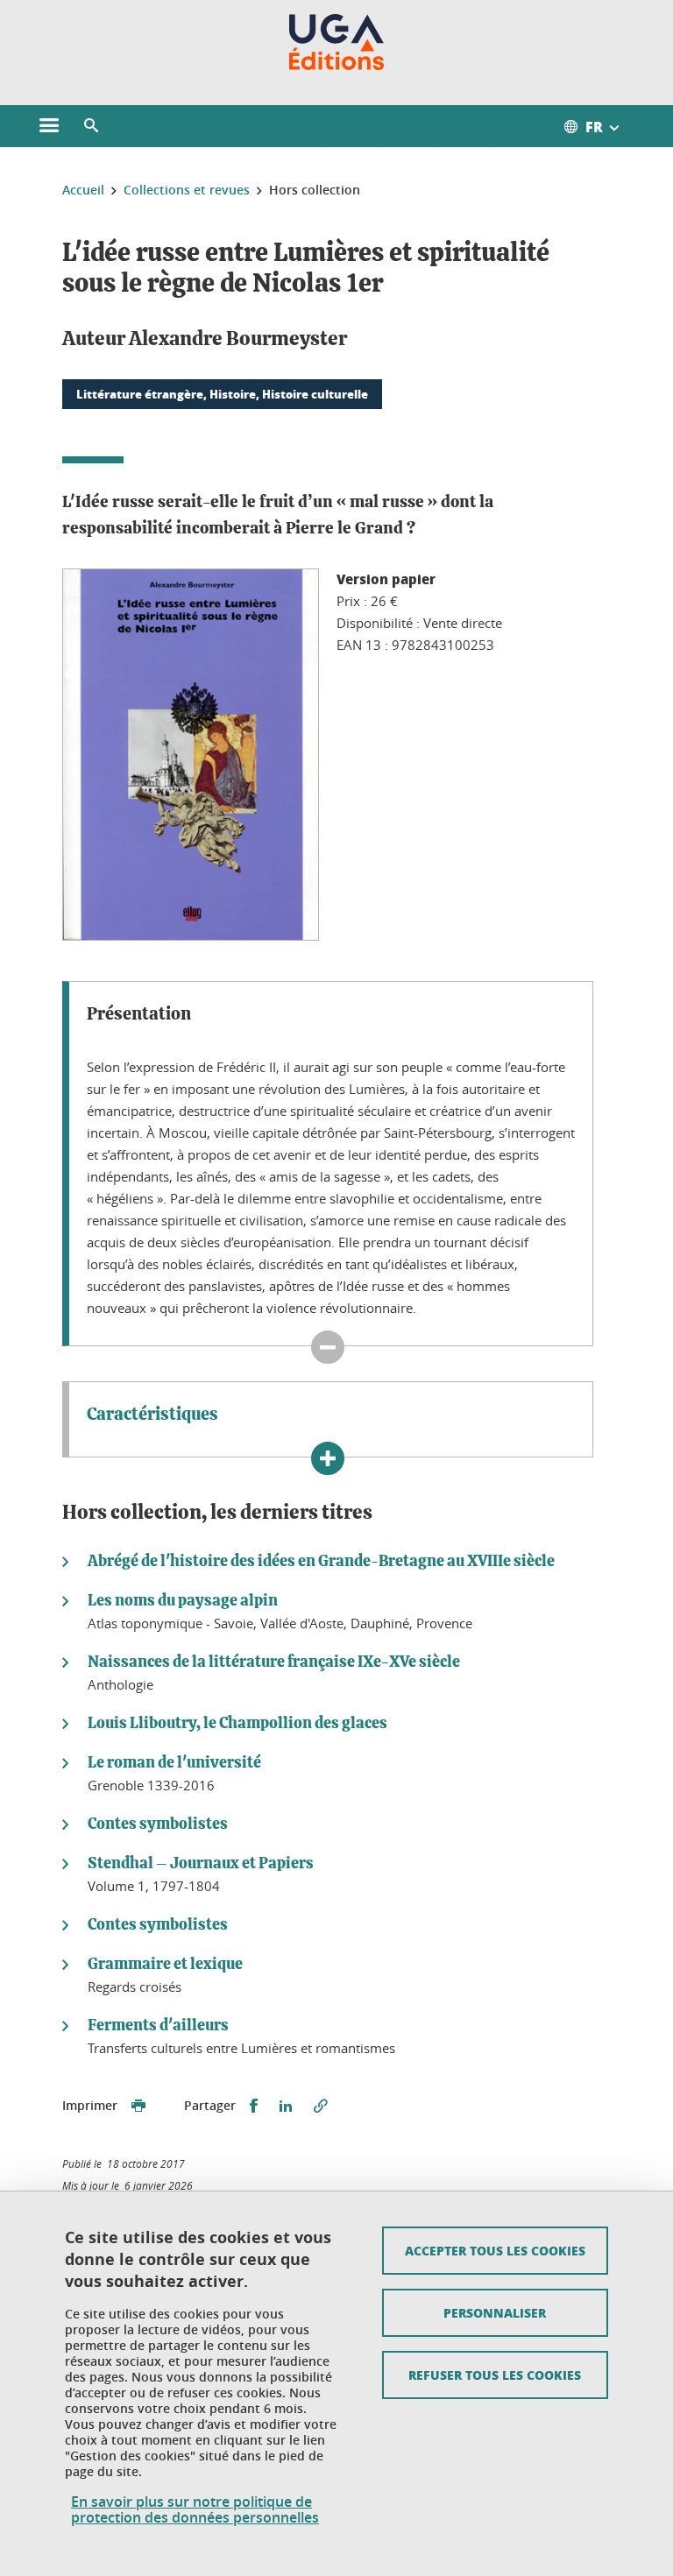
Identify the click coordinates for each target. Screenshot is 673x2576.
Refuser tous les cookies (495, 2375)
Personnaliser (495, 2312)
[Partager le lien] (321, 2106)
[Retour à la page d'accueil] (337, 42)
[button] (91, 126)
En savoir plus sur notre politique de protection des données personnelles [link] (195, 2509)
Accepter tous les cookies (495, 2250)
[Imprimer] (138, 2106)
